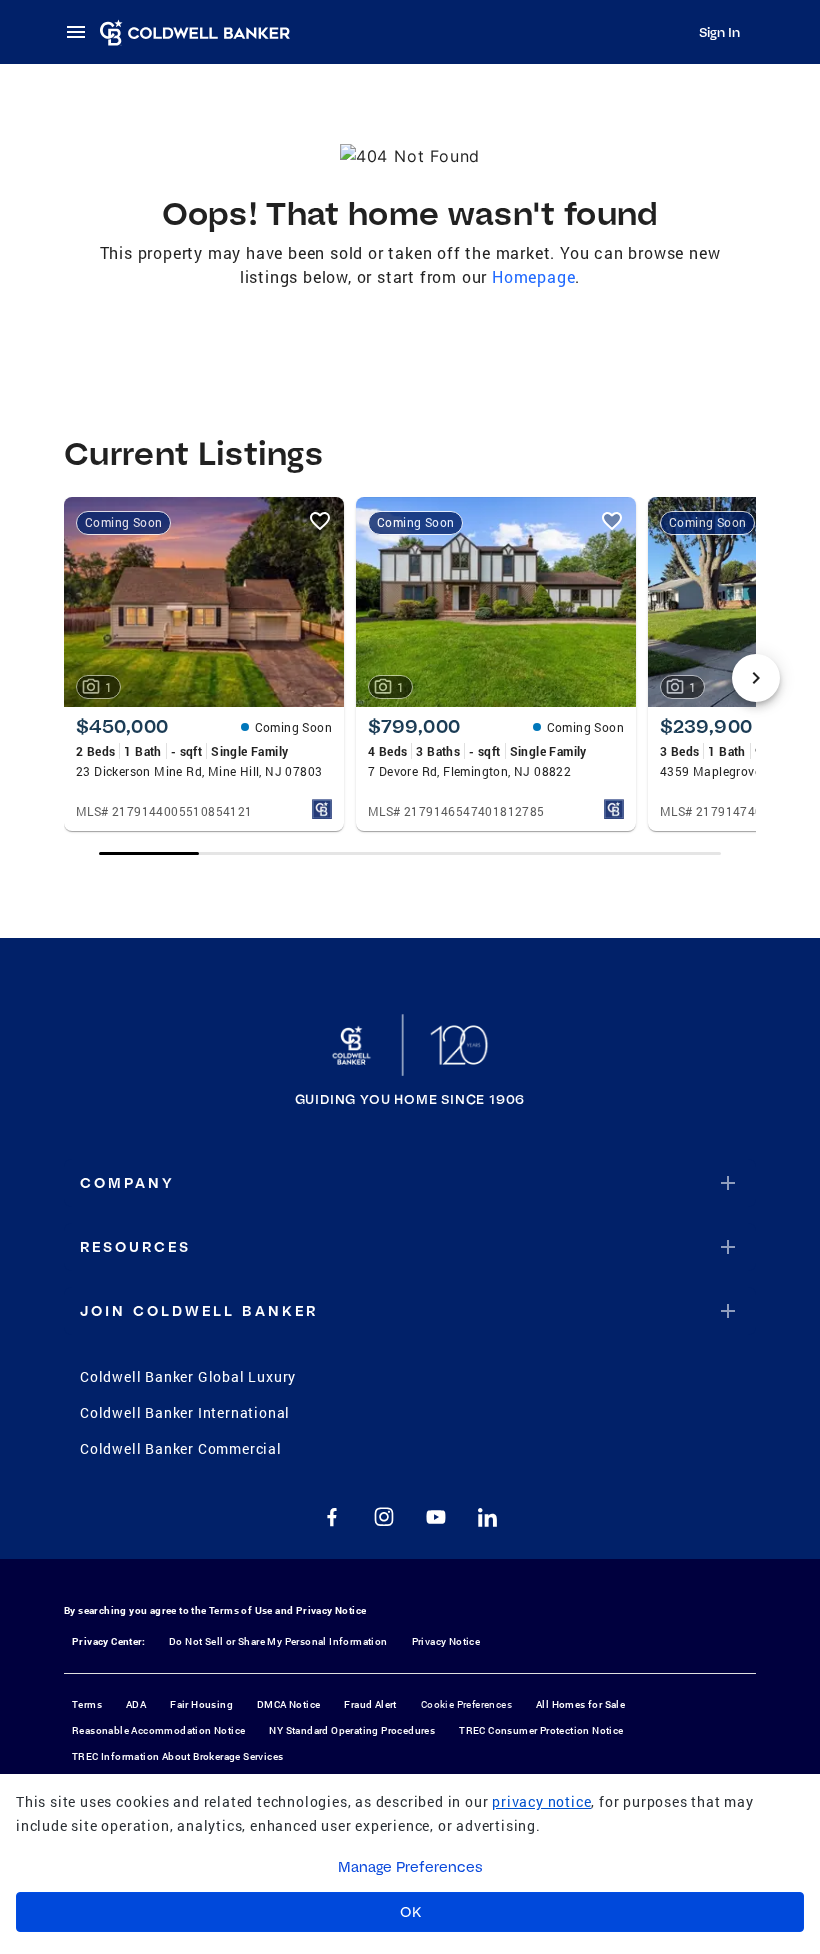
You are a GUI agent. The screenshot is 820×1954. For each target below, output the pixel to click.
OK (410, 1912)
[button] (410, 1183)
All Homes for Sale (580, 1704)
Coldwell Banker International (185, 1412)
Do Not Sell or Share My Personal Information (278, 1641)
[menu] (82, 32)
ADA (136, 1704)
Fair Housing (201, 1704)
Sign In (719, 32)
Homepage (533, 276)
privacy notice (541, 1801)
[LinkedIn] (488, 1517)
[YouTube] (436, 1517)
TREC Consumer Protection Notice (541, 1730)
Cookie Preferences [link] (466, 1704)
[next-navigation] (756, 678)
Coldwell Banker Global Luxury (188, 1376)
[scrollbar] (409, 853)
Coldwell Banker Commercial (181, 1448)
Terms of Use (241, 1610)
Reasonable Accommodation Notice (158, 1730)
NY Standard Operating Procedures (352, 1730)
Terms (87, 1704)
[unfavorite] (320, 521)
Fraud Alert (370, 1704)
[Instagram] (384, 1517)
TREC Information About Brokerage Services (177, 1756)
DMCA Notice (288, 1704)
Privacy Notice (331, 1610)
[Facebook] (332, 1517)
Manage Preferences (410, 1867)
